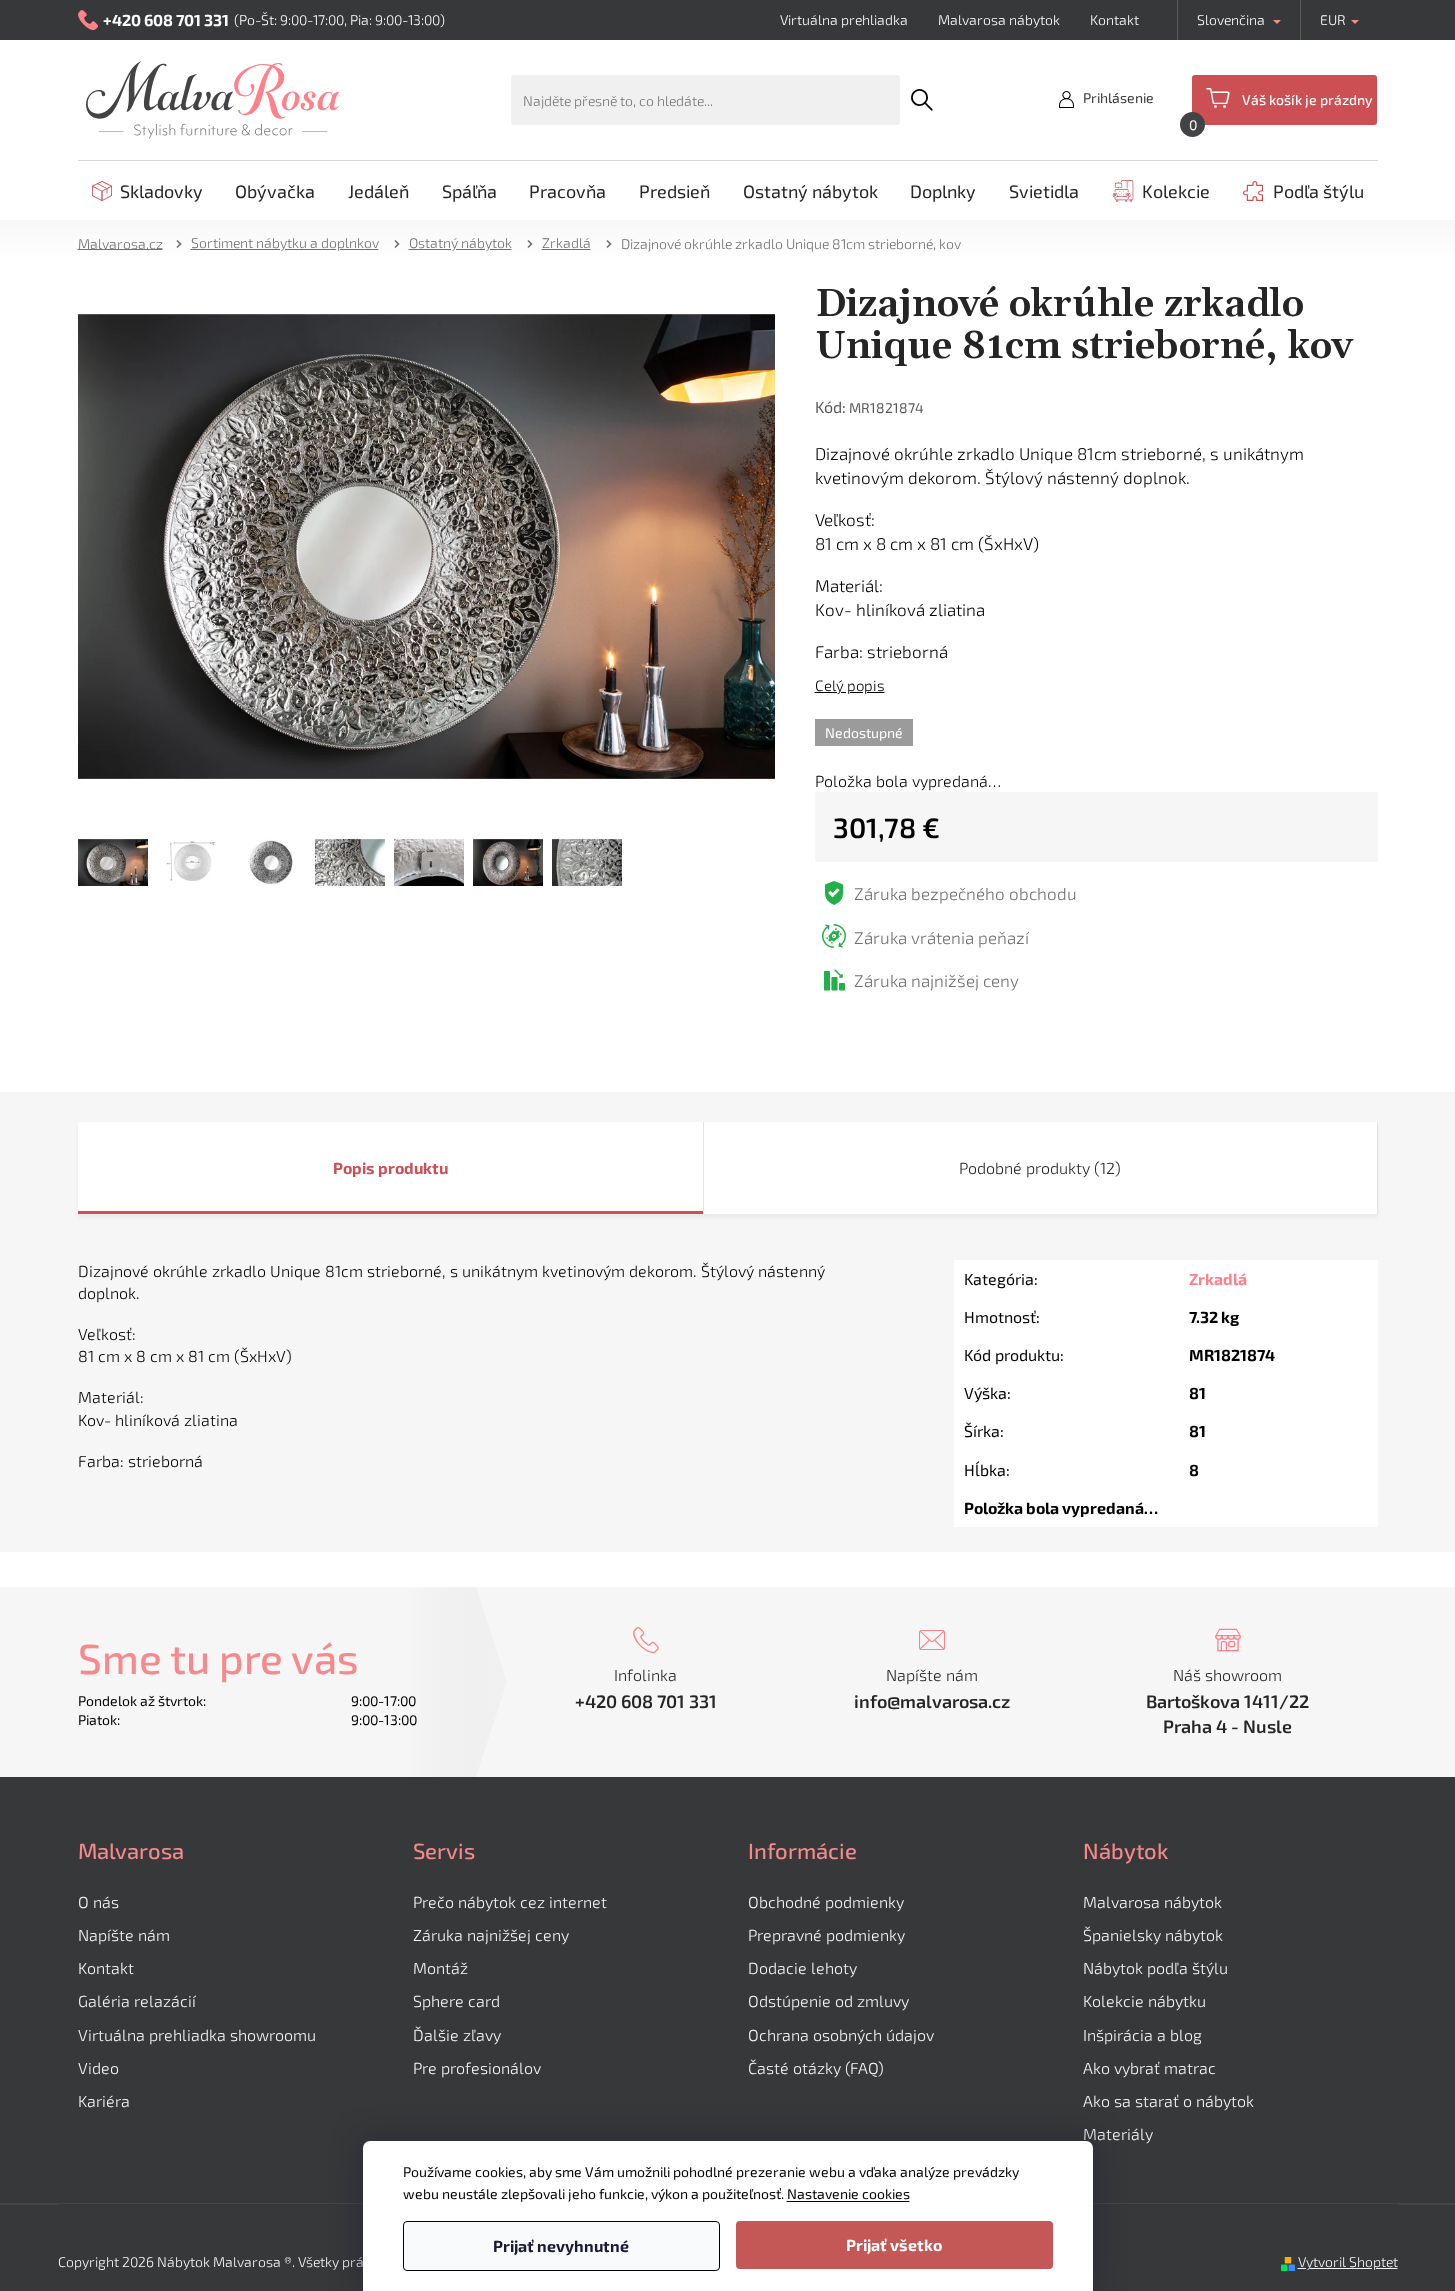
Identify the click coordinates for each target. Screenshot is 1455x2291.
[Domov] (127, 242)
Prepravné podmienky (826, 1934)
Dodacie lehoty (802, 1967)
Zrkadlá (1218, 1278)
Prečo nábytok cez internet (510, 1901)
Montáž (440, 1967)
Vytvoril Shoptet (1348, 2261)
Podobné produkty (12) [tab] (1040, 1167)
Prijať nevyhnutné (561, 2245)
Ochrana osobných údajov (841, 2034)
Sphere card (456, 2000)
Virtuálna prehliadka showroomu (197, 2034)
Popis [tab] (354, 1167)
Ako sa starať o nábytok (1168, 2100)
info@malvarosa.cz (932, 1701)
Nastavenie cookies (848, 2193)
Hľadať (922, 100)
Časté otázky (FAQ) (816, 2067)
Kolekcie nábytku (1144, 2000)
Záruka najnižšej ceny (491, 1934)
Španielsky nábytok (1153, 1934)
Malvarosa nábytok (999, 19)
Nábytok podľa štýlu (1155, 1967)
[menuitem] (147, 191)
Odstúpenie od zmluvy (828, 2000)
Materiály (1118, 2133)
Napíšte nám (124, 1934)
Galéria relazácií (137, 2000)
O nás (98, 1901)
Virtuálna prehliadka (844, 19)
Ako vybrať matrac (1149, 2067)
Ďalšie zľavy (457, 2034)
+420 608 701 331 (646, 1701)
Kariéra (104, 2100)
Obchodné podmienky (826, 1901)
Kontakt (1114, 19)
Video (98, 2067)
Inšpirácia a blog (1142, 2034)
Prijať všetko (894, 2244)
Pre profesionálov (477, 2067)
